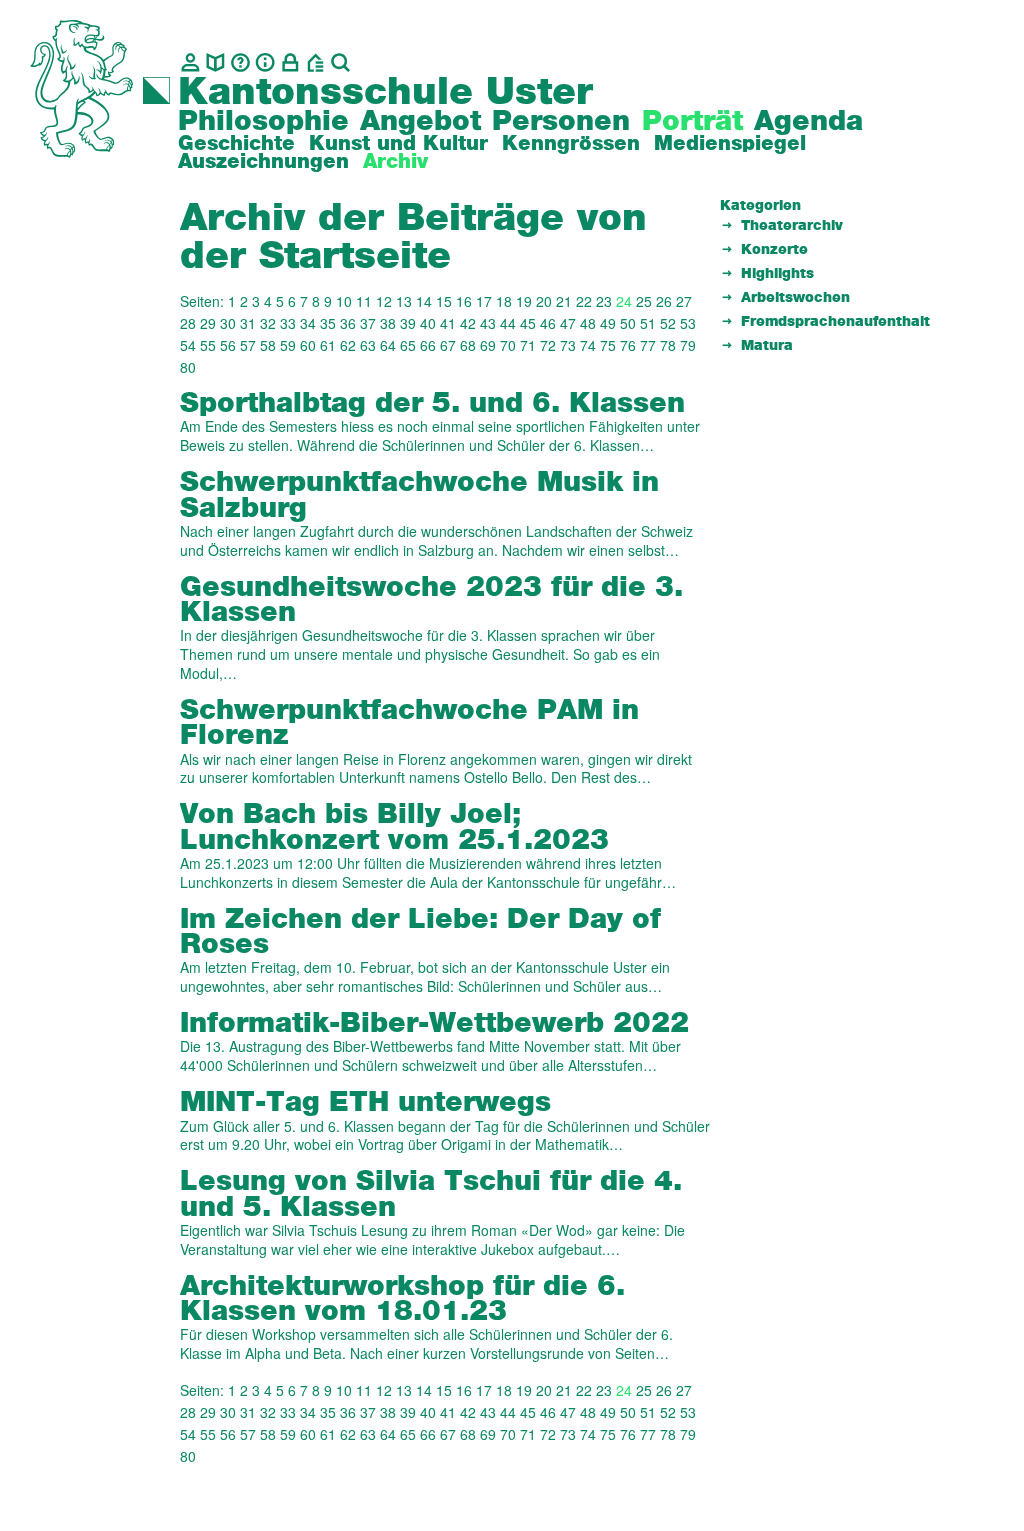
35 (328, 323)
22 (584, 301)
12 (384, 301)
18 (504, 301)
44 (508, 323)
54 (188, 345)
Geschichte (236, 144)
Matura (767, 346)
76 (628, 345)
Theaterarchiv (792, 226)
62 (348, 345)
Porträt (692, 122)
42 (468, 323)
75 (608, 345)
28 (188, 323)
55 (208, 345)
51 (648, 323)
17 (484, 301)
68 (468, 345)
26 (664, 301)
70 (508, 345)
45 (528, 323)
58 (268, 345)
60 (308, 345)
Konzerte (774, 250)
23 (604, 301)
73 (568, 345)
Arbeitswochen (795, 298)
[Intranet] (290, 62)
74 (588, 345)
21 (564, 301)
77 (648, 345)
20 (544, 301)
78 (668, 345)
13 (404, 301)
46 (548, 323)
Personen (561, 122)
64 (388, 345)
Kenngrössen (571, 144)
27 (684, 301)
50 (628, 323)
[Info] (265, 62)
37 (368, 323)
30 (228, 323)
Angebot (420, 122)
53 (688, 323)
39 (408, 323)
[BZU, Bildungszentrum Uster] (315, 62)
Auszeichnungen (263, 162)
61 (328, 345)
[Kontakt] (190, 62)
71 (528, 345)
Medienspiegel (730, 144)
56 (228, 345)
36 (348, 323)
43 (488, 323)
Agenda (808, 122)
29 (208, 323)
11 (364, 301)
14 (424, 301)
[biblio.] (215, 62)
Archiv (395, 162)
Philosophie (263, 122)
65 (408, 345)
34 (308, 323)
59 (288, 345)
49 (608, 323)
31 (248, 323)
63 (368, 345)
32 (268, 323)
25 (644, 301)
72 (548, 345)
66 (428, 345)
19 (524, 301)
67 (448, 345)
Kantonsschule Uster (385, 93)
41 (448, 323)
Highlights (777, 274)
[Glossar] (240, 62)
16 (464, 301)
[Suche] (340, 62)
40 (428, 323)
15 (444, 301)
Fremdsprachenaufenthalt (835, 322)
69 (488, 345)
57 (248, 345)
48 (588, 323)
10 (344, 301)
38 (388, 323)
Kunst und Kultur (398, 144)
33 (288, 323)
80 (188, 367)
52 (668, 323)
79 (688, 345)
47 (568, 323)
